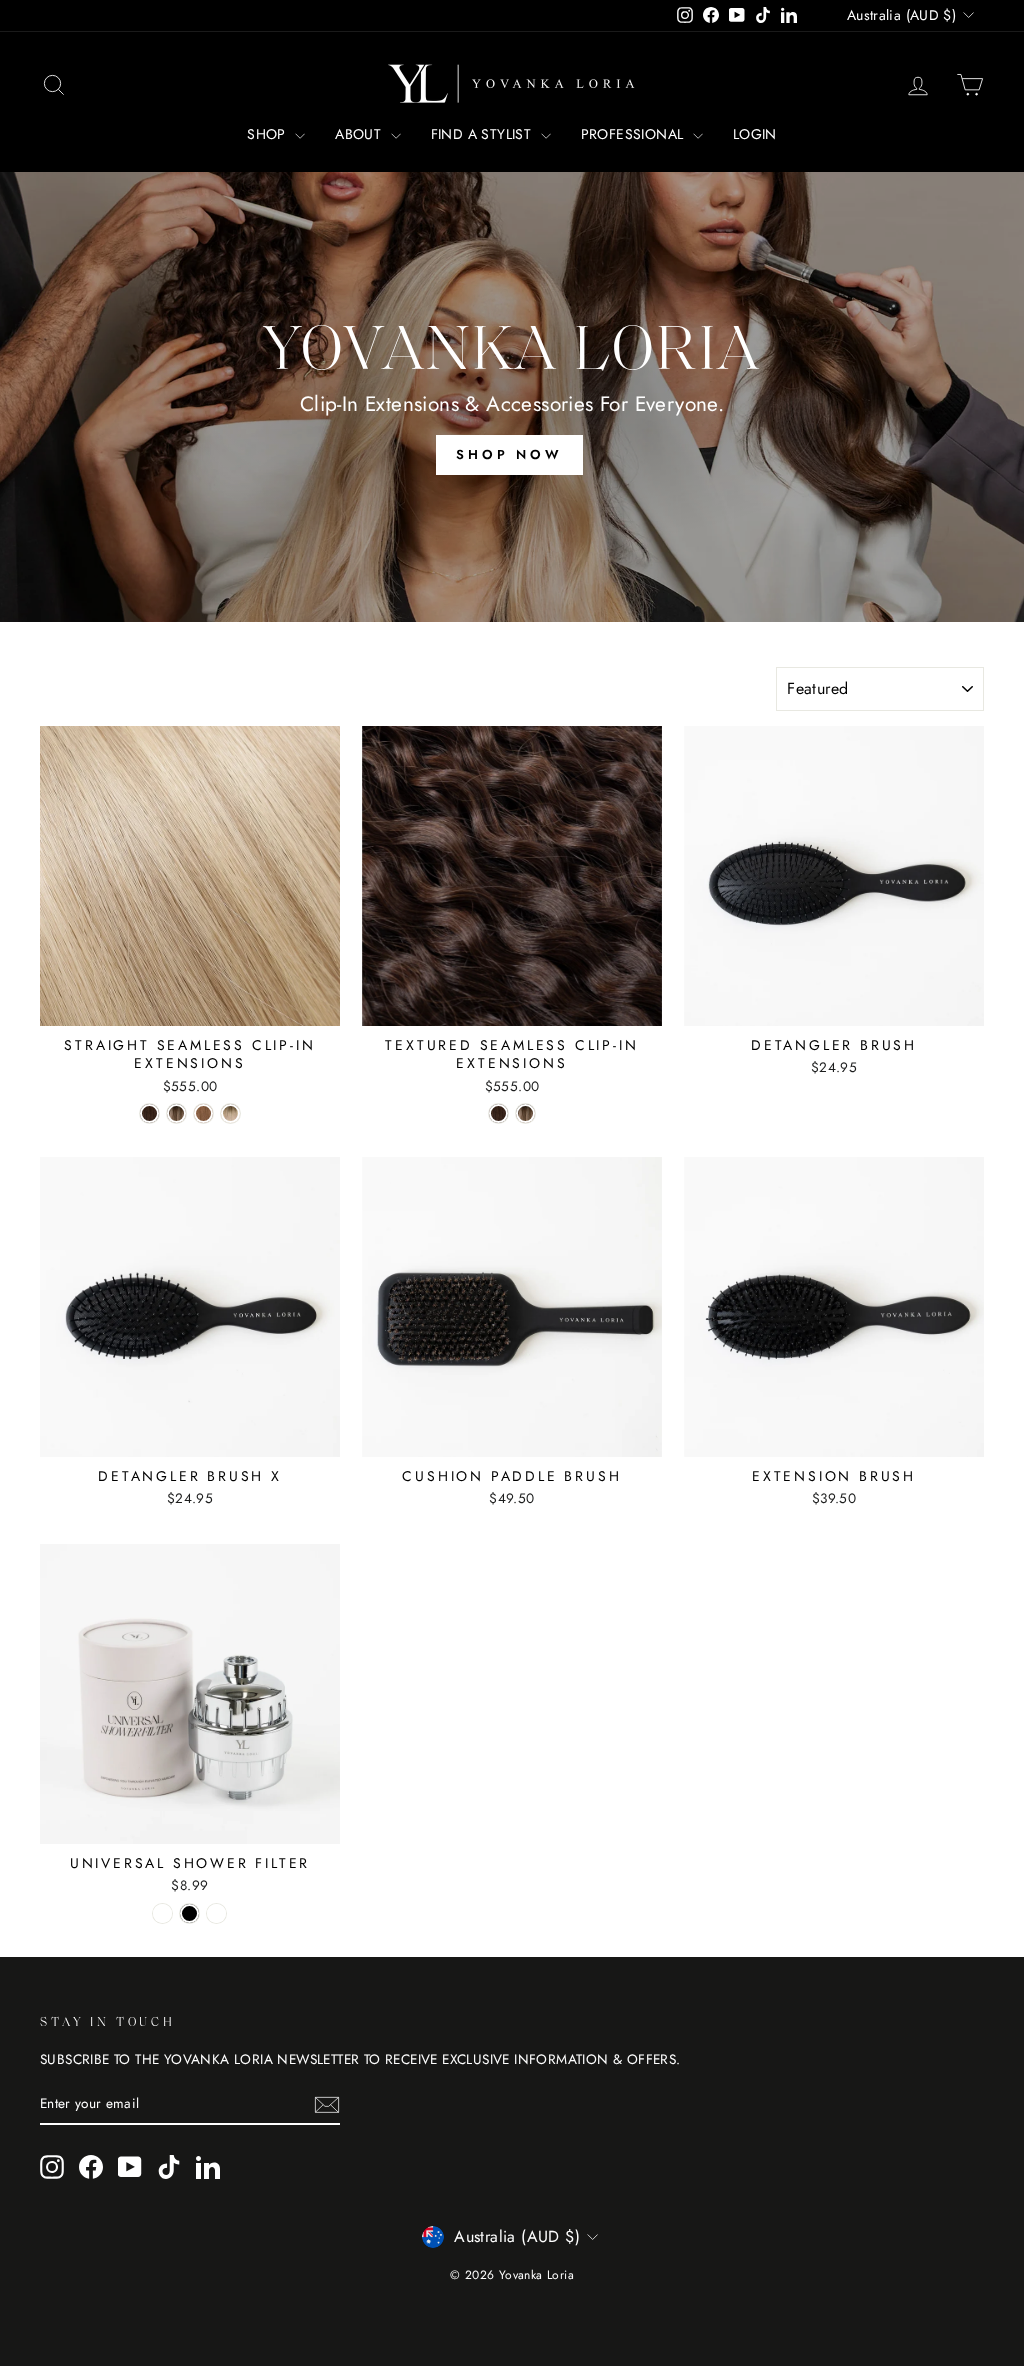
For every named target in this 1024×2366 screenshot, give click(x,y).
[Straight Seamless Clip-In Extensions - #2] (149, 1113)
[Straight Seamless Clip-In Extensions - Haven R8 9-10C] (230, 1113)
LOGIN (755, 134)
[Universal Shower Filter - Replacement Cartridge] (216, 1913)
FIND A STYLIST (483, 134)
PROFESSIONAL (634, 134)
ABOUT (360, 134)
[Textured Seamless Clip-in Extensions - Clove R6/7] (525, 1113)
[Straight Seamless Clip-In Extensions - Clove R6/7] (176, 1113)
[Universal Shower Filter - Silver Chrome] (162, 1913)
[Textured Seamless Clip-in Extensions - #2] (498, 1113)
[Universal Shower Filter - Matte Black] (189, 1913)
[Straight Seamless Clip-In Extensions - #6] (203, 1113)
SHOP (268, 134)
